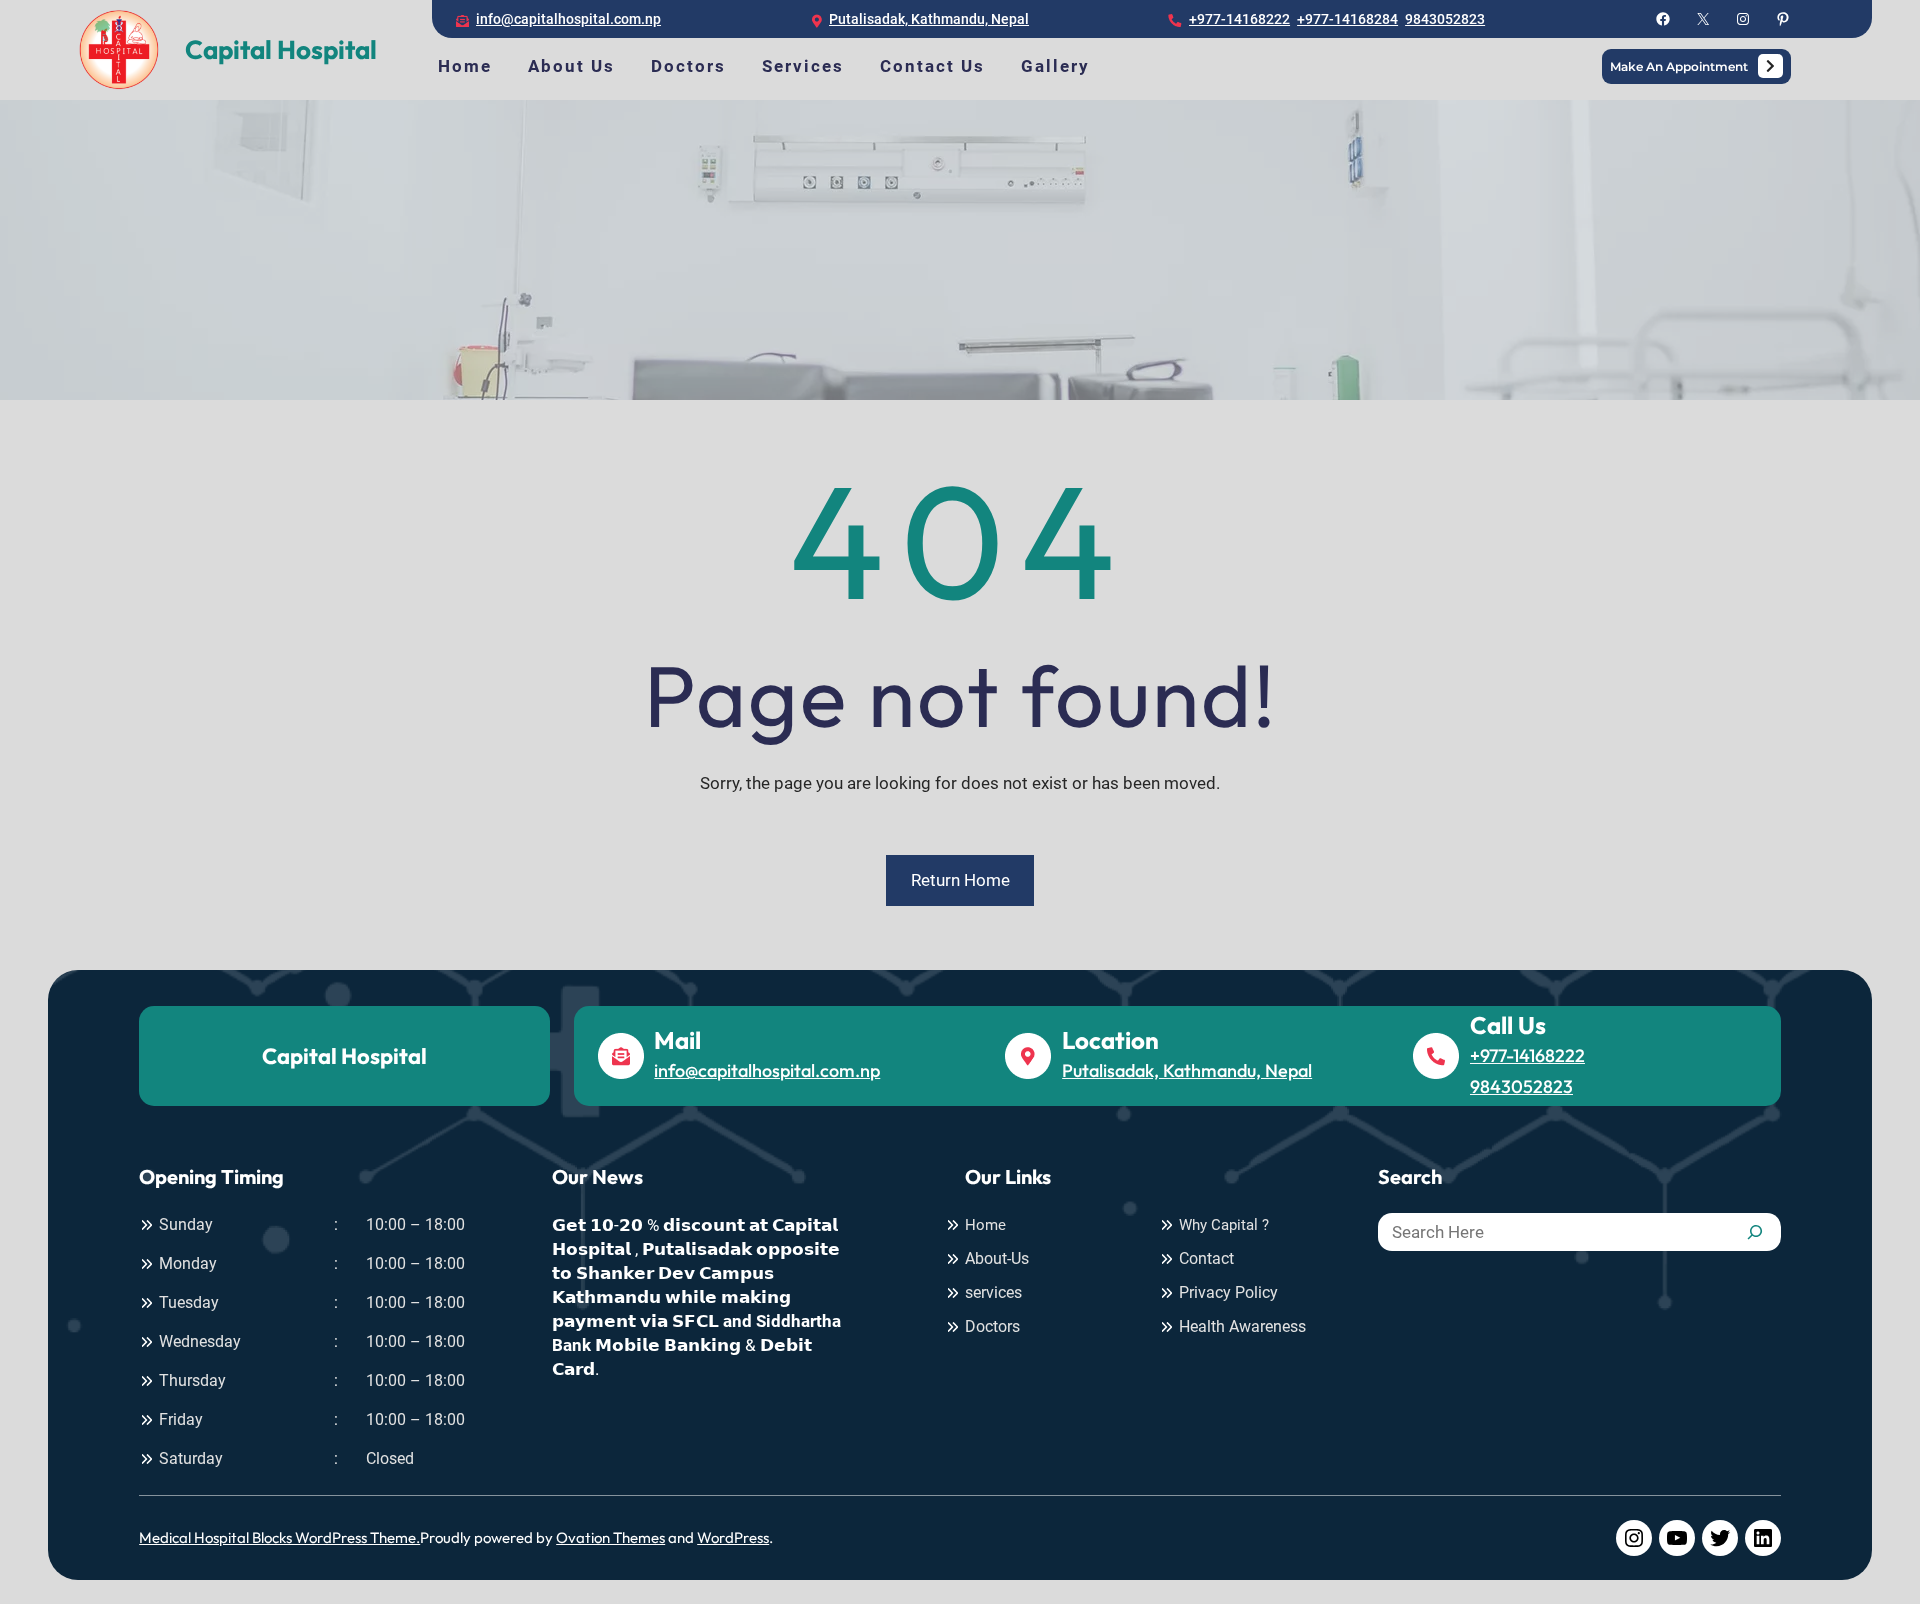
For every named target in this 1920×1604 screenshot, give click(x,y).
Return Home (960, 880)
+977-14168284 (1347, 19)
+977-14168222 (1239, 19)
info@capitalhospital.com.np (568, 19)
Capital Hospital (281, 49)
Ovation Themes (610, 1537)
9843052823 (1445, 19)
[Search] (1755, 1232)
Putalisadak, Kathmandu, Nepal (929, 19)
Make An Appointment (1679, 66)
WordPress (733, 1537)
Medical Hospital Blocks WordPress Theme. (279, 1537)
